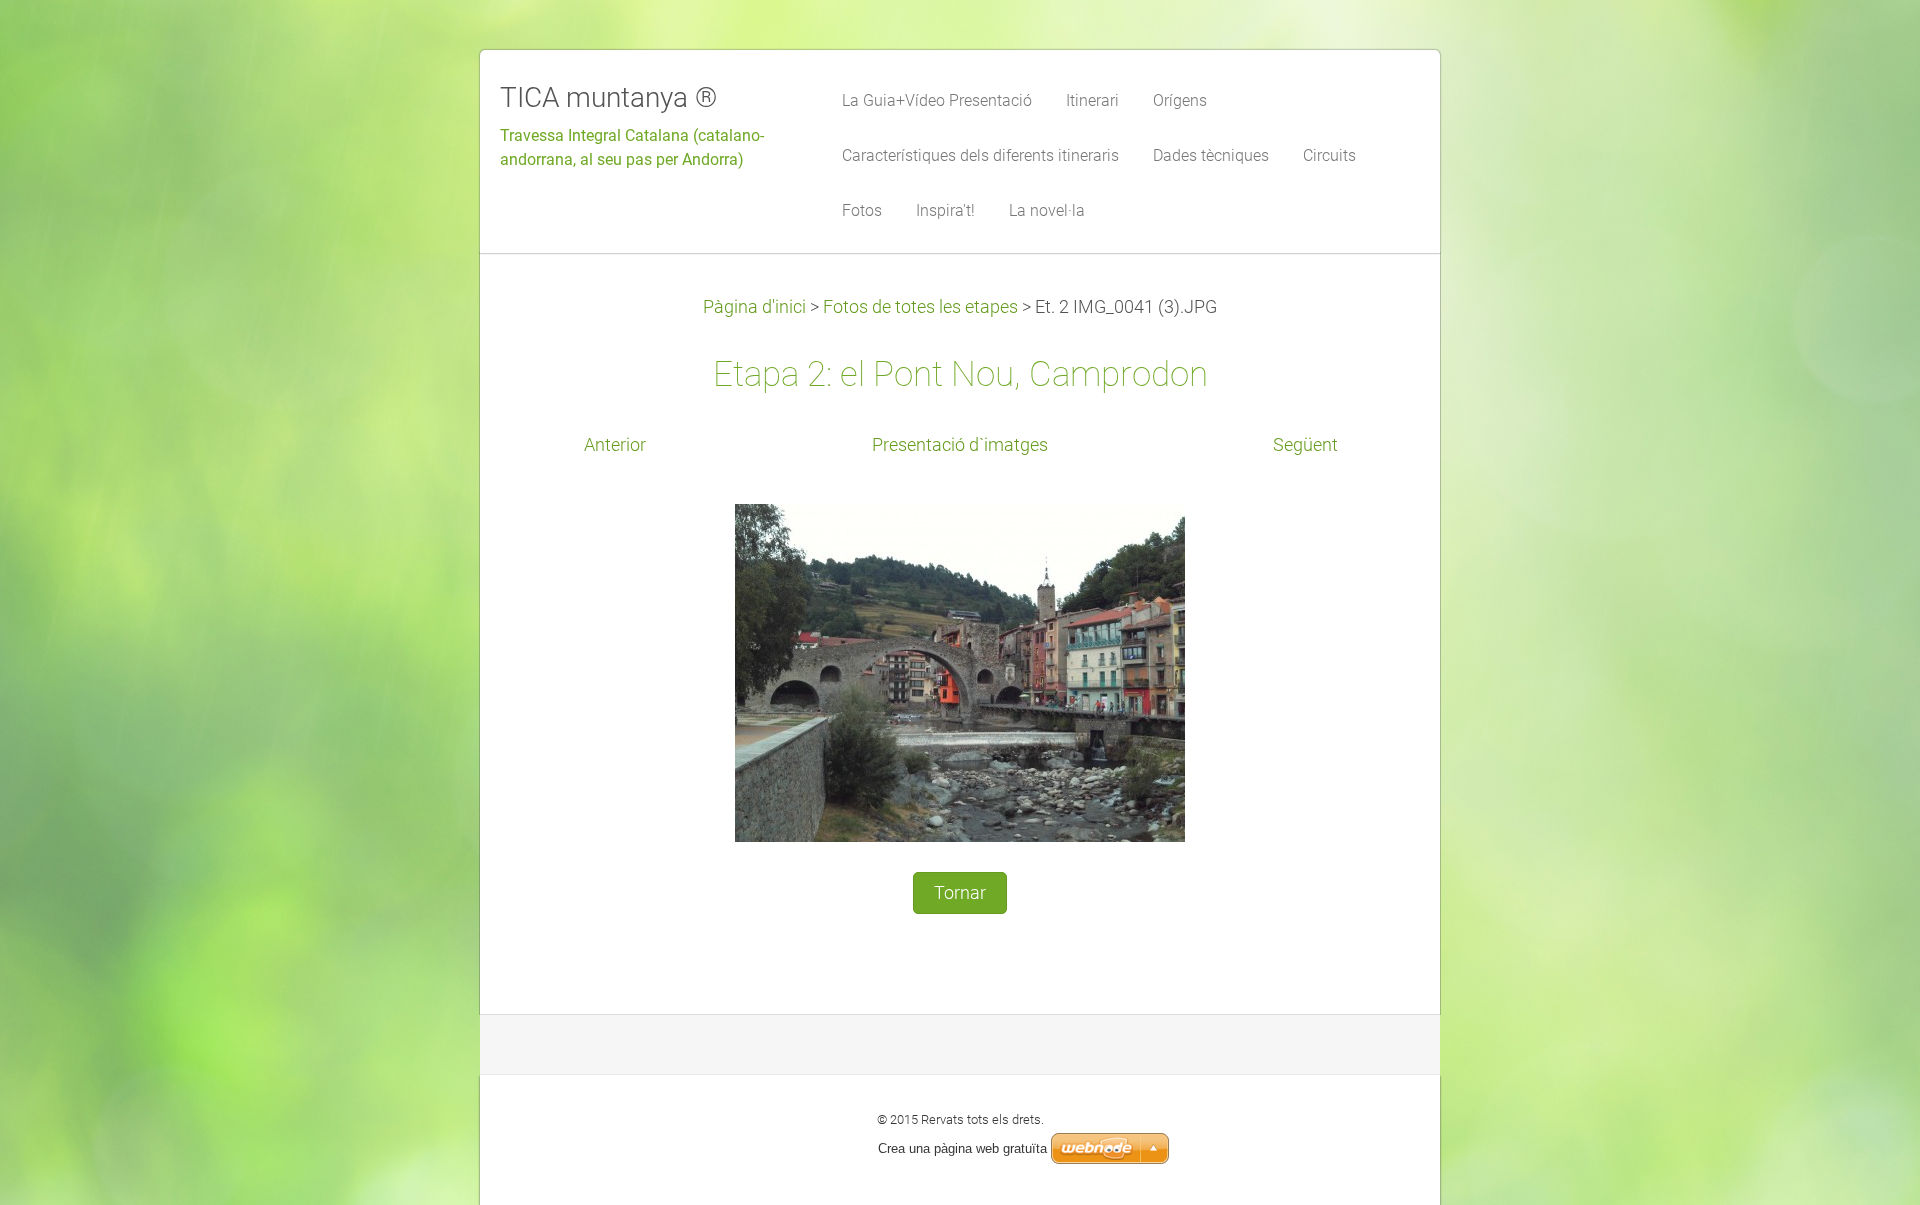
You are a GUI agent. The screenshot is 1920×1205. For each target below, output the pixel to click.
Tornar (960, 893)
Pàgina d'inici (754, 307)
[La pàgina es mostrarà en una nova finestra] (960, 672)
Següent (1305, 445)
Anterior (615, 445)
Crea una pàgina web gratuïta (962, 1148)
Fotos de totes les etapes (920, 307)
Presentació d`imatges (960, 445)
